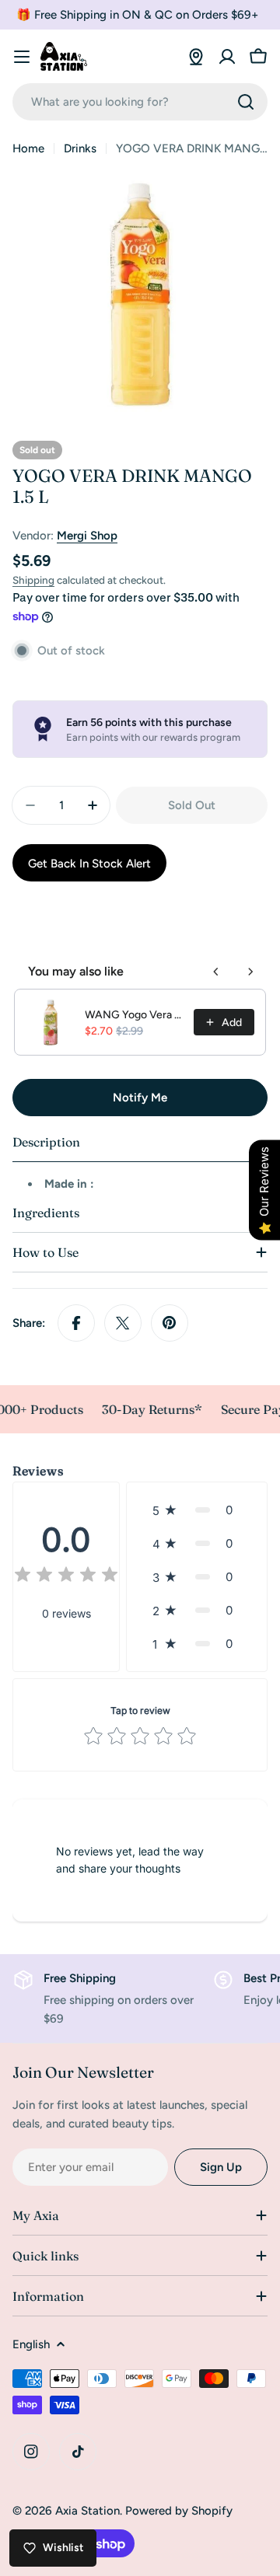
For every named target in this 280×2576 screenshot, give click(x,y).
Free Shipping (80, 1978)
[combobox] (140, 102)
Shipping (33, 580)
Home (28, 148)
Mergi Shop (87, 536)
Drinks (80, 148)
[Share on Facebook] (76, 1323)
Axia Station (87, 2511)
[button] (197, 1510)
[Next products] (250, 972)
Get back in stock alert (89, 864)
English (31, 2344)
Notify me (140, 1098)
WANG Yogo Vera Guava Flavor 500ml (135, 1015)
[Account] (227, 57)
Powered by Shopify (179, 2511)
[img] (66, 1577)
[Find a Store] (196, 57)
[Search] (246, 102)
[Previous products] (216, 972)
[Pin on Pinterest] (170, 1323)
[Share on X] (123, 1323)
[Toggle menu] (22, 57)
